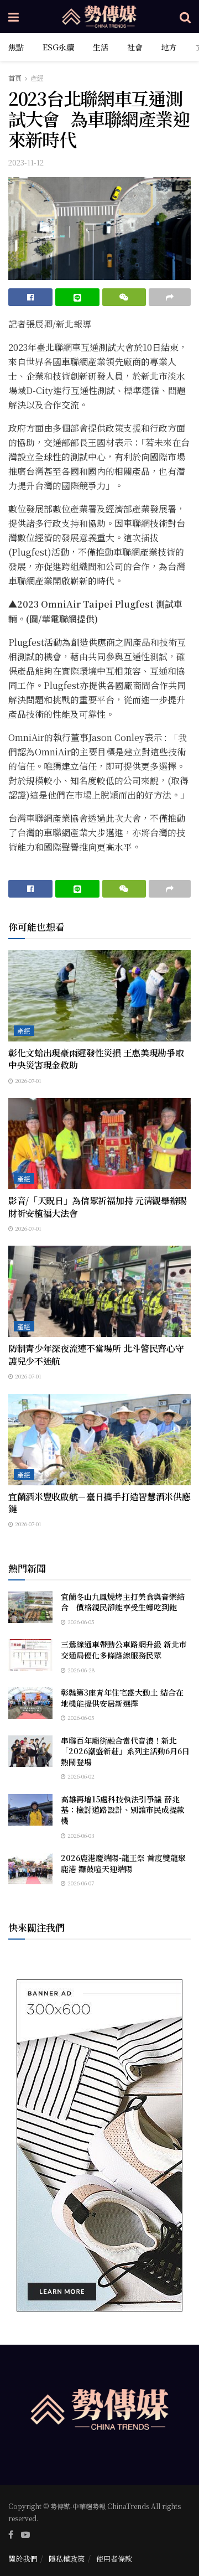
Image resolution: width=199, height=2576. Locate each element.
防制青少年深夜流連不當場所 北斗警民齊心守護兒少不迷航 (96, 1354)
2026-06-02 (80, 1776)
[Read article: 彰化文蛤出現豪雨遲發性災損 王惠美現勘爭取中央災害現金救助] (99, 996)
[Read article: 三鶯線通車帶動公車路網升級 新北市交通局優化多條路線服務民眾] (30, 1655)
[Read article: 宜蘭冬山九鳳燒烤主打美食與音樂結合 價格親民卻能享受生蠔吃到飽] (30, 1607)
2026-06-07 (80, 1883)
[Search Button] (185, 17)
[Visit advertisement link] (99, 2145)
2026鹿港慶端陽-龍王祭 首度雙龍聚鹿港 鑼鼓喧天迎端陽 (123, 1863)
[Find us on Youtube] (25, 2534)
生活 (101, 47)
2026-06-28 (80, 1670)
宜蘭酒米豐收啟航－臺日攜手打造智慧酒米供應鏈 (99, 1503)
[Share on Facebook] (30, 297)
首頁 (15, 78)
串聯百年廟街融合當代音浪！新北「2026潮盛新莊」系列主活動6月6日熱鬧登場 (125, 1751)
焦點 (16, 47)
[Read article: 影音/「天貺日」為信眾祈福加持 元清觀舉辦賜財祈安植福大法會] (99, 1144)
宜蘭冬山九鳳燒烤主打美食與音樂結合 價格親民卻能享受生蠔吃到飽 (123, 1602)
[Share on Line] (77, 297)
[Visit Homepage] (99, 17)
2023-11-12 (26, 162)
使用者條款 (114, 2559)
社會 (135, 47)
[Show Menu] (14, 17)
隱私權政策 (67, 2559)
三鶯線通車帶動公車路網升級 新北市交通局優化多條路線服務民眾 (124, 1650)
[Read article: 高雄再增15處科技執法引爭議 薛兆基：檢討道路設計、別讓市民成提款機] (30, 1810)
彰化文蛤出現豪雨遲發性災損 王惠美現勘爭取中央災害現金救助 (96, 1059)
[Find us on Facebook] (11, 2534)
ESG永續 (58, 47)
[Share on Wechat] (124, 297)
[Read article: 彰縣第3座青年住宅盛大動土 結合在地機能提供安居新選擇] (30, 1703)
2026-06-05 (80, 1622)
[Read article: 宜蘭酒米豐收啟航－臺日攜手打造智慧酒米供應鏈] (99, 1440)
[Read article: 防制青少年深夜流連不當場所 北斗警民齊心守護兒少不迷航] (99, 1291)
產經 (37, 78)
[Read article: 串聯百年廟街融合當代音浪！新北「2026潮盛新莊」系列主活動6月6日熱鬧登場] (30, 1751)
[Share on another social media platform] (170, 297)
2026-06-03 (80, 1835)
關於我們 (23, 2559)
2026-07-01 (27, 1080)
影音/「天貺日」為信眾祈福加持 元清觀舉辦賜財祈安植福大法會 (98, 1207)
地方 (169, 47)
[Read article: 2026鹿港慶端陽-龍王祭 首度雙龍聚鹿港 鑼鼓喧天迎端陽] (30, 1868)
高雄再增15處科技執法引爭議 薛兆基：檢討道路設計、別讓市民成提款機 (123, 1810)
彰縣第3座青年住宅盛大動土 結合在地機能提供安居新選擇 (122, 1698)
